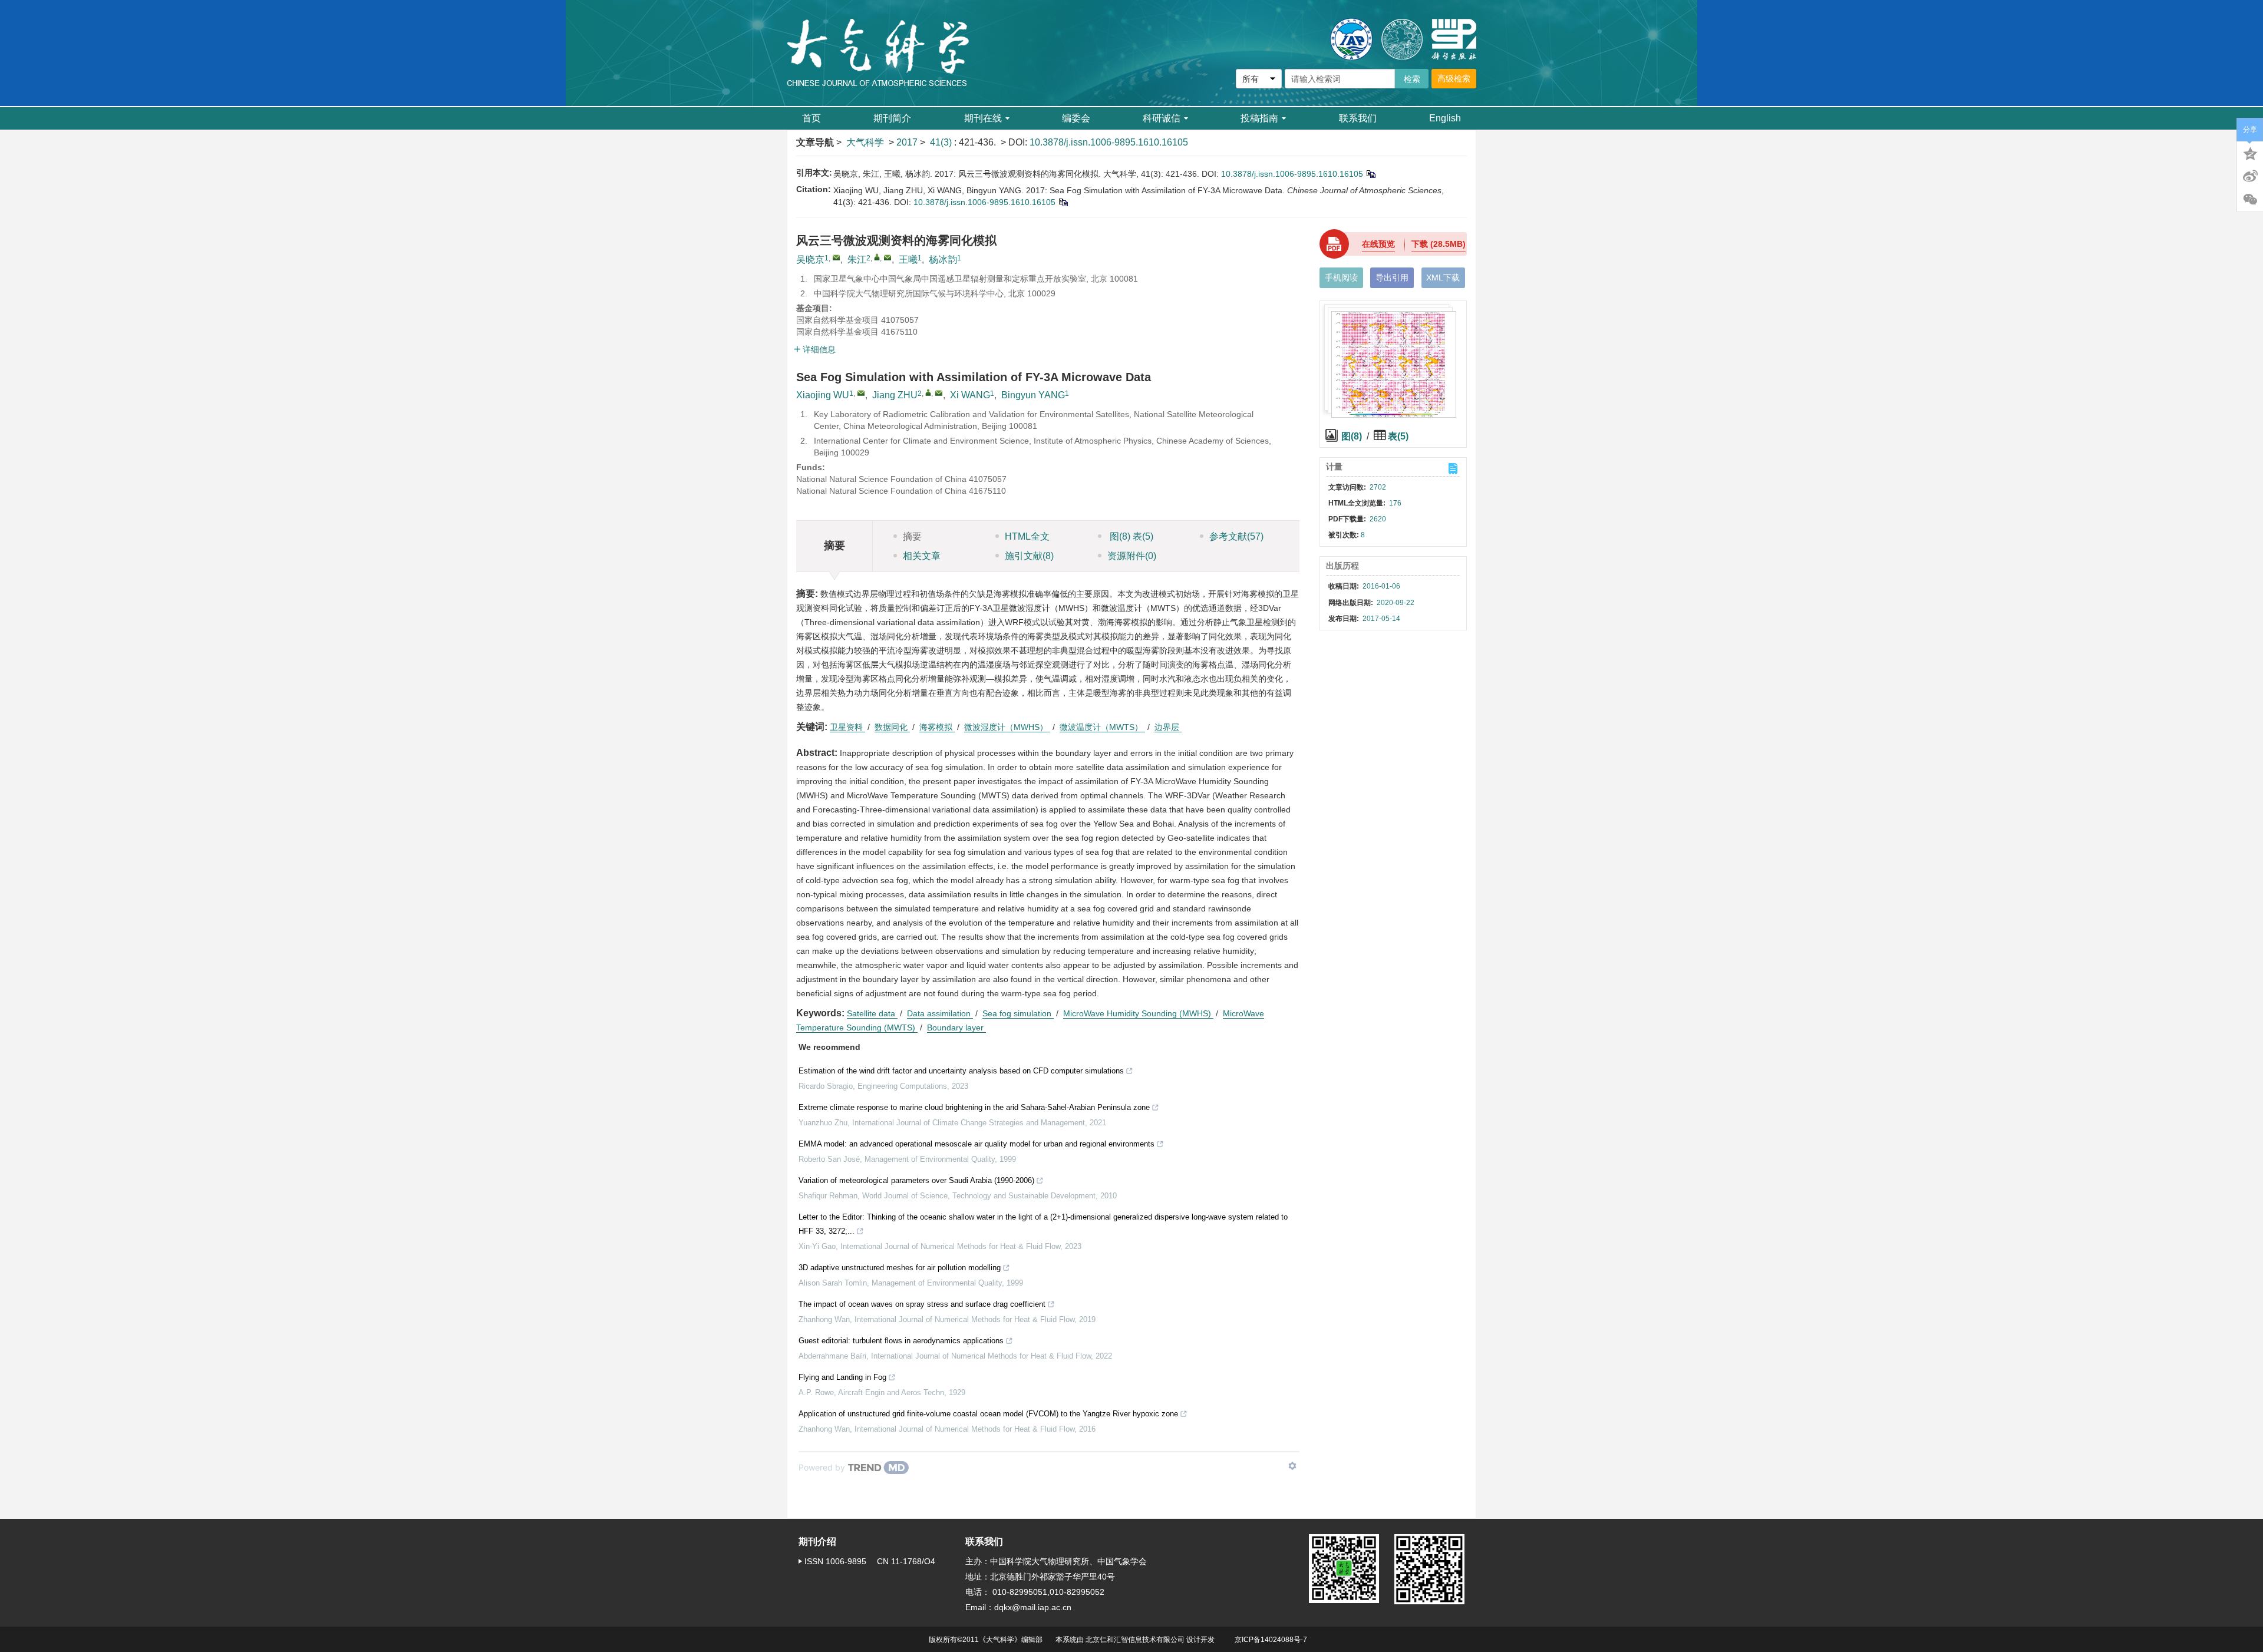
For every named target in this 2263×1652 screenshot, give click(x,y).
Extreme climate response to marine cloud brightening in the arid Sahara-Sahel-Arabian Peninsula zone (974, 1107)
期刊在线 (983, 118)
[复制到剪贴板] (1370, 174)
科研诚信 (1162, 118)
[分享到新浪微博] (2250, 176)
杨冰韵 (943, 260)
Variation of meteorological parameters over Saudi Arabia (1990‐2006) (916, 1180)
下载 (1439, 244)
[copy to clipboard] (1063, 202)
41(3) (942, 142)
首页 (811, 118)
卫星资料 (847, 727)
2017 (907, 142)
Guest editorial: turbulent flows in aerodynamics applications (901, 1341)
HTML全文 (1027, 536)
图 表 (1130, 536)
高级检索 (1454, 78)
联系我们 (1358, 118)
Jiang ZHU (895, 395)
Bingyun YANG (1033, 395)
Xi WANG (970, 395)
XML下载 (1443, 277)
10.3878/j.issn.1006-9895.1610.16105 (1109, 142)
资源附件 (1132, 556)
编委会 (1076, 118)
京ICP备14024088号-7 (1271, 1640)
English (1445, 118)
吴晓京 (810, 260)
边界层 (1168, 727)
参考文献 (1236, 536)
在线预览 (1378, 244)
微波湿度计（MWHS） (1007, 727)
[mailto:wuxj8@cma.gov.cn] (836, 257)
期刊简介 (892, 118)
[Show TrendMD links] (1292, 1466)
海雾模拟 (937, 727)
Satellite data (872, 1013)
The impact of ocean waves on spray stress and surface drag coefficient (922, 1304)
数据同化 (892, 727)
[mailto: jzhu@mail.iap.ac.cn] (939, 393)
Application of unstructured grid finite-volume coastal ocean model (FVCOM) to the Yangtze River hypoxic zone (988, 1414)
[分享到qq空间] (2250, 153)
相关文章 (922, 556)
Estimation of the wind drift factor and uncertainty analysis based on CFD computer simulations (961, 1071)
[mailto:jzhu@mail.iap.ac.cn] (888, 257)
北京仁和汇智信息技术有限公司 (1135, 1640)
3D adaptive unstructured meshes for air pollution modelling (900, 1268)
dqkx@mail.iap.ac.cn (1033, 1607)
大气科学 (865, 142)
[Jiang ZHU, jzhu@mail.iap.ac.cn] (928, 392)
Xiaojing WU (823, 395)
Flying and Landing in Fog (842, 1377)
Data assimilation (940, 1013)
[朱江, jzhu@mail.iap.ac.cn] (877, 257)
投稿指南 (1259, 118)
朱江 (857, 260)
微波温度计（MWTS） (1102, 727)
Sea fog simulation (1018, 1013)
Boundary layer (956, 1027)
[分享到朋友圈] (2250, 200)
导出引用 (1392, 277)
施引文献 (1029, 556)
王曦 (908, 260)
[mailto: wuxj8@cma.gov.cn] (861, 393)
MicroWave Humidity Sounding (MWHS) (1138, 1013)
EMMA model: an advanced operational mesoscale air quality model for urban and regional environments (977, 1144)
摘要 (912, 536)
